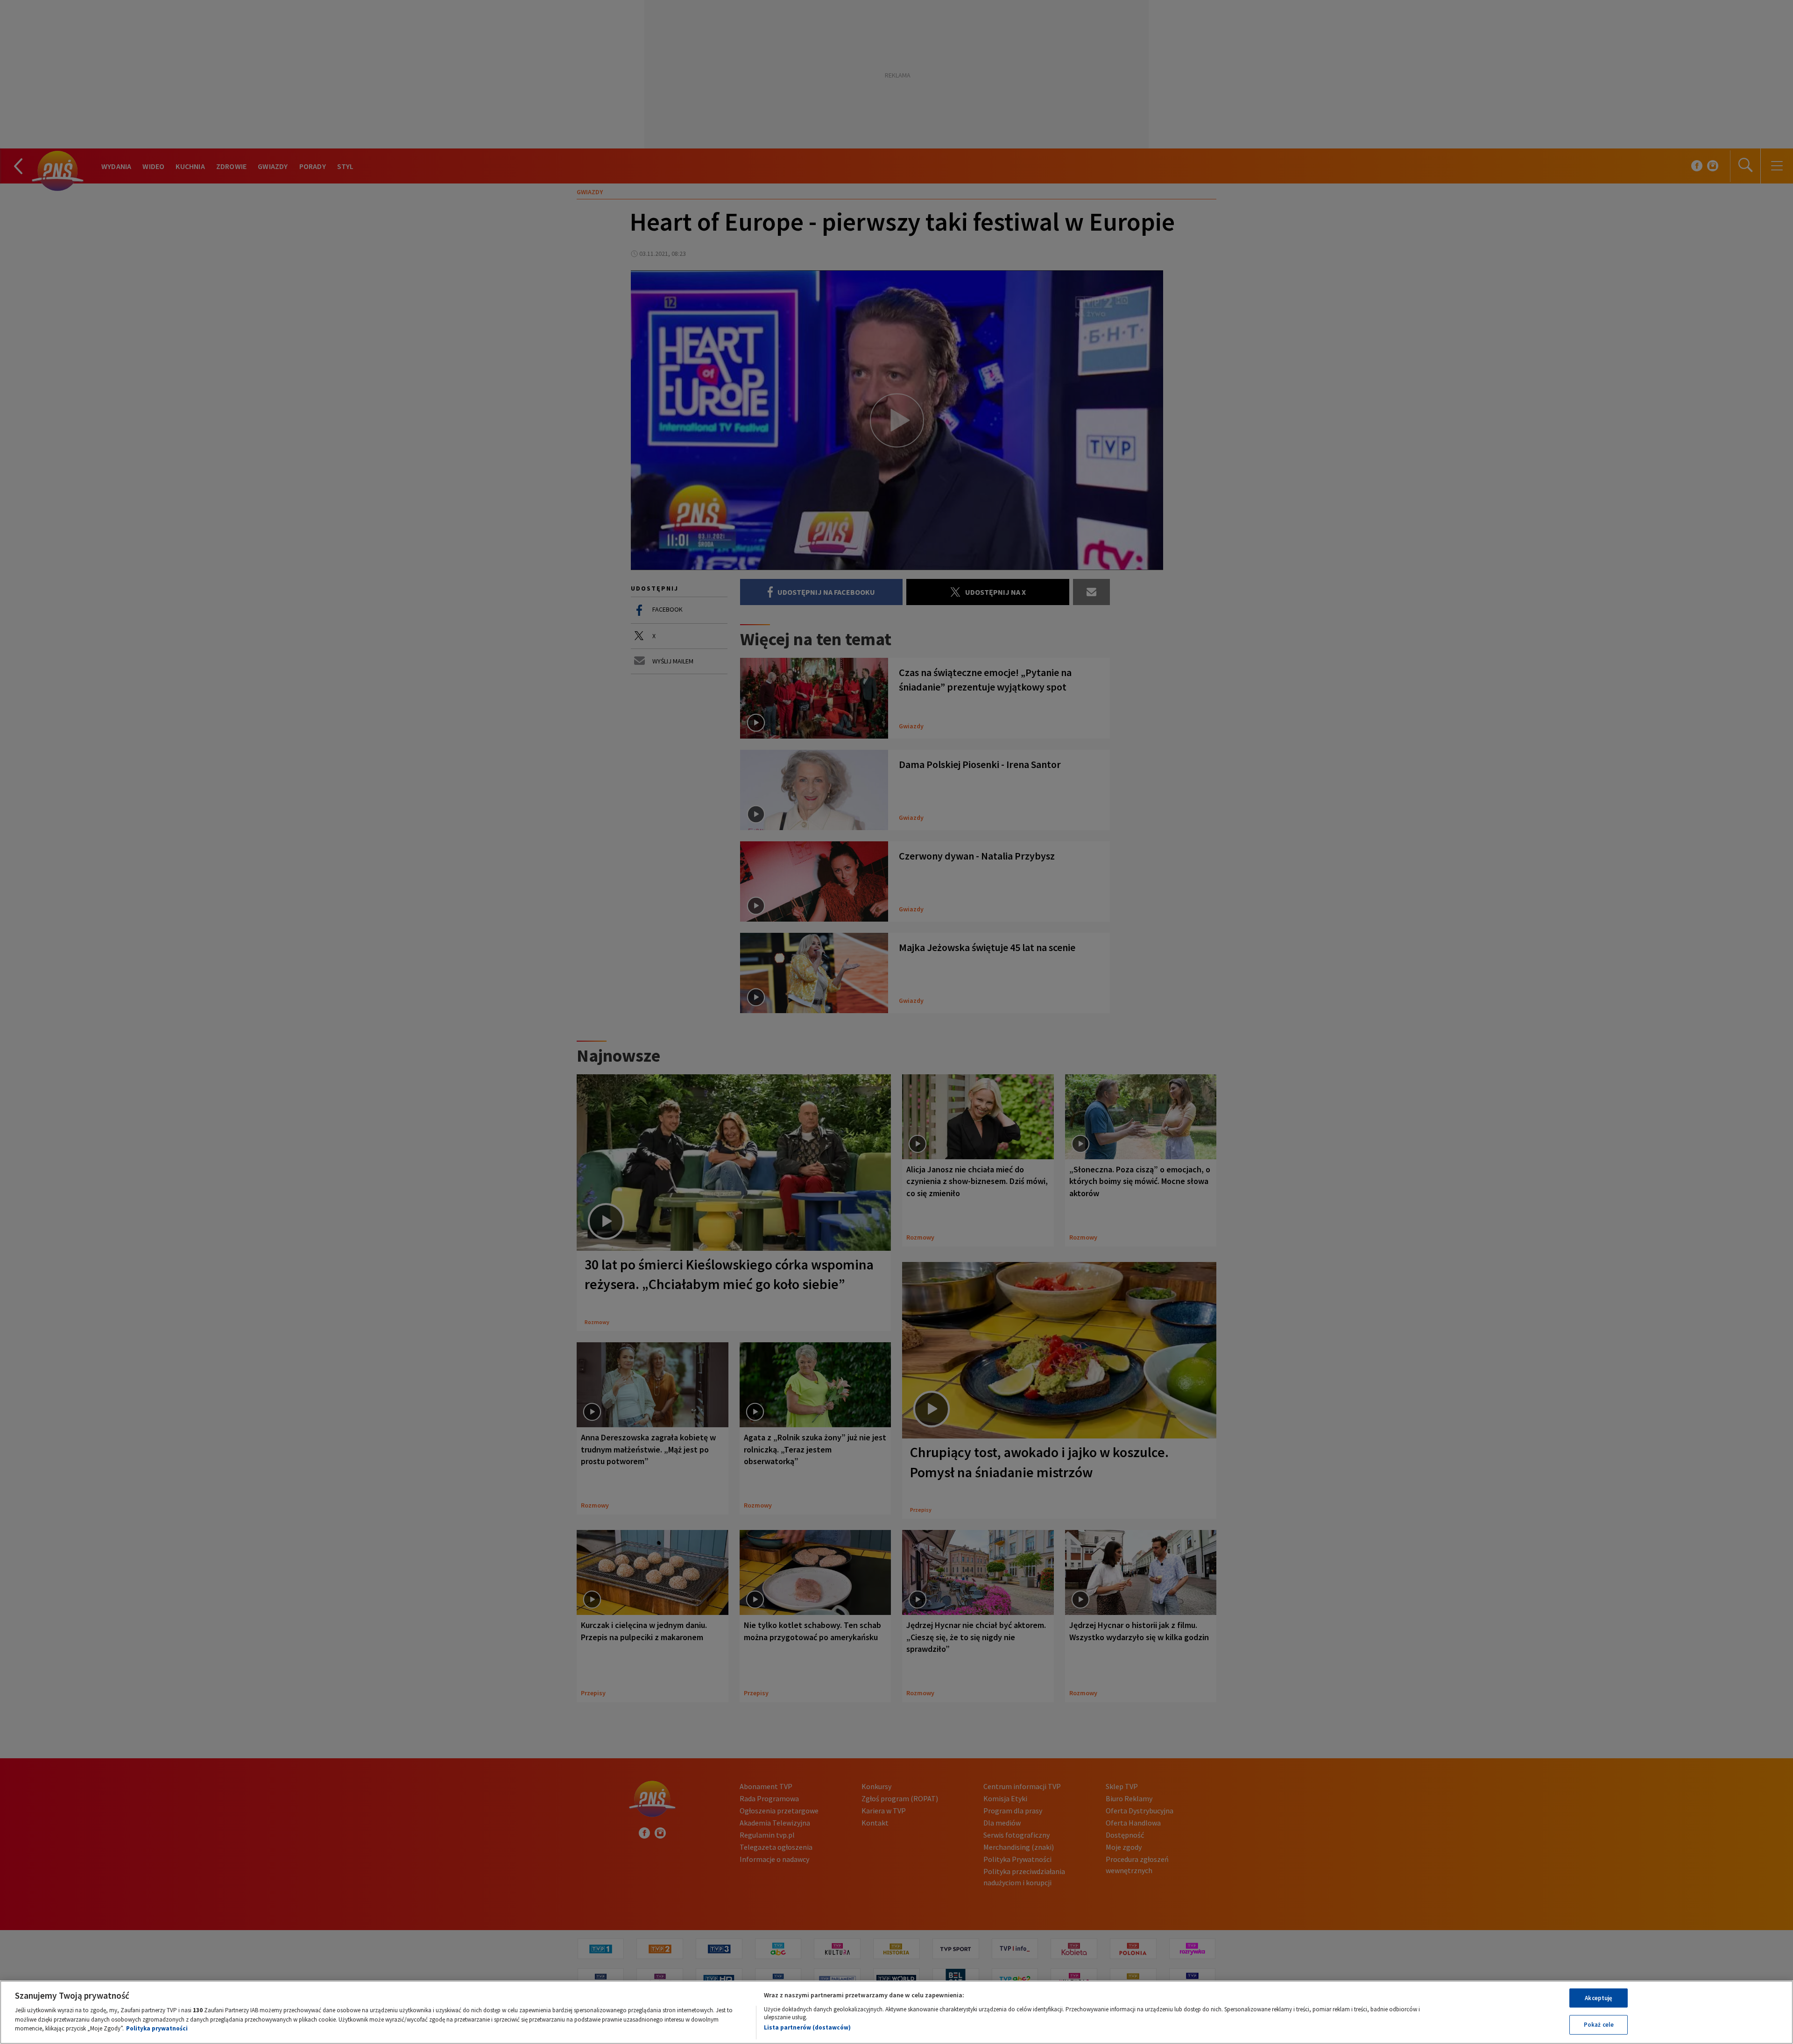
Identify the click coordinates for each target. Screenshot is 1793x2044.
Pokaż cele (1599, 2025)
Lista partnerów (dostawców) (807, 2027)
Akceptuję (1599, 1998)
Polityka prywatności (157, 2028)
